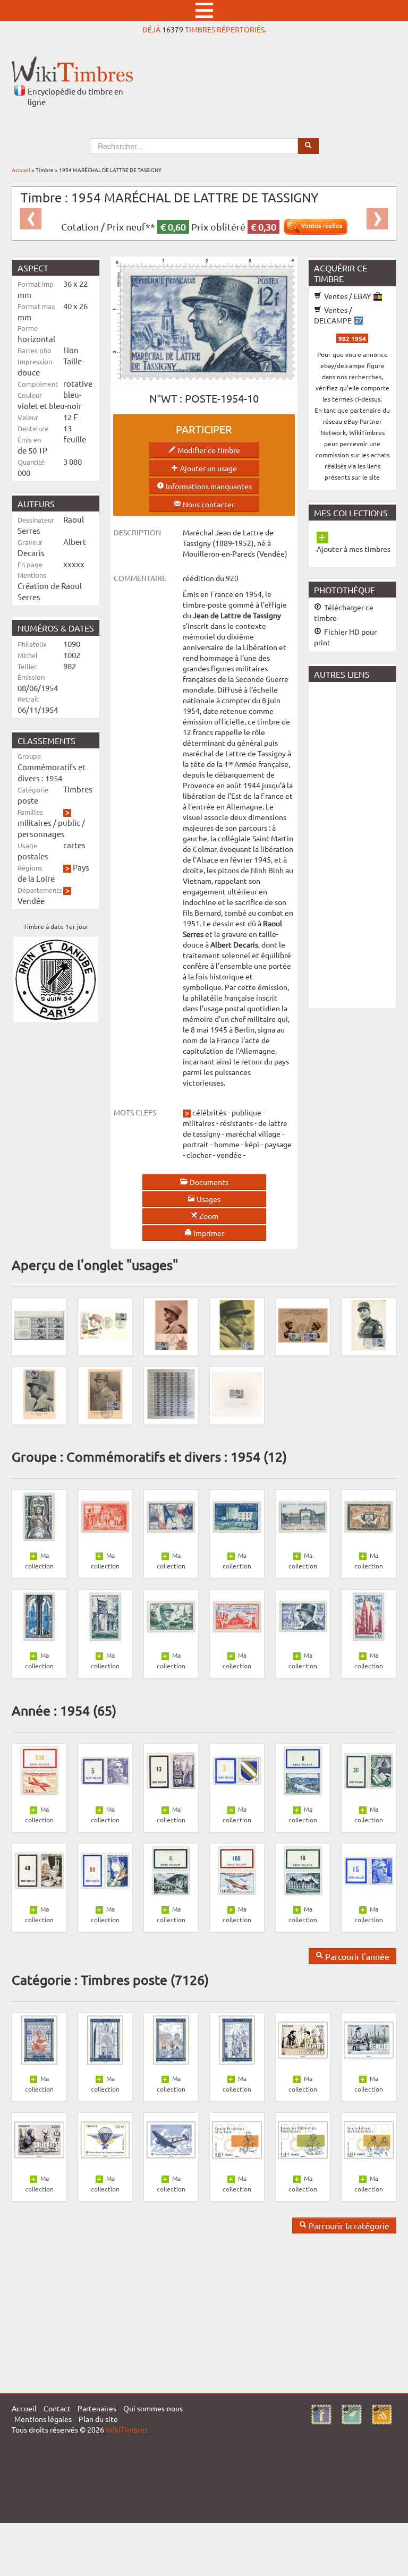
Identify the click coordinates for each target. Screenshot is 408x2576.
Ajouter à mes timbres (354, 549)
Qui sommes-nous (153, 2408)
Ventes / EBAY (347, 296)
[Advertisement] (358, 844)
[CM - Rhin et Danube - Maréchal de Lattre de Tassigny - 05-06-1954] (39, 1393)
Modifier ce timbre (208, 450)
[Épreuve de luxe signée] (237, 1393)
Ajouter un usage (208, 468)
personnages (41, 834)
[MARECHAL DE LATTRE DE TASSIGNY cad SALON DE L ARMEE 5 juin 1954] (369, 1324)
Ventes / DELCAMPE (334, 315)
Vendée (31, 901)
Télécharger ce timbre (344, 612)
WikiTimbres (127, 2429)
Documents (208, 1182)
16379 (173, 29)
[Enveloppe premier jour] (105, 1324)
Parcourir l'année (356, 1956)
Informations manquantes (208, 486)
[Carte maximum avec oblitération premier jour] (171, 1324)
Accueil (21, 170)
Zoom (208, 1216)
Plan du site (98, 2419)
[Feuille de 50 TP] (171, 1393)
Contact (57, 2408)
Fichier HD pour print (345, 637)
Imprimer (208, 1233)
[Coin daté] (39, 1324)
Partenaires (97, 2408)
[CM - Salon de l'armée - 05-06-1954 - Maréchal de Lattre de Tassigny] (105, 1393)
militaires (35, 822)
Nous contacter (208, 504)
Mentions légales (43, 2419)
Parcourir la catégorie (348, 2225)
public (69, 822)
